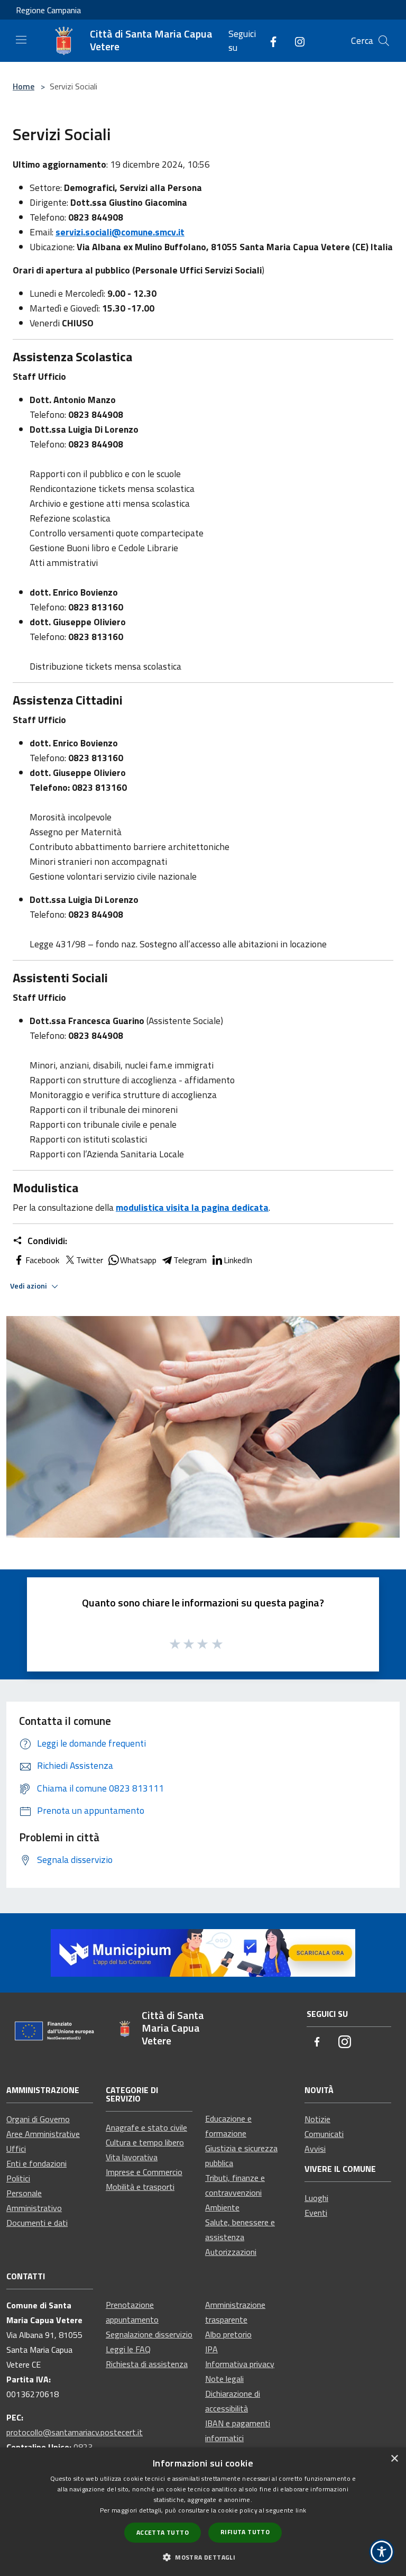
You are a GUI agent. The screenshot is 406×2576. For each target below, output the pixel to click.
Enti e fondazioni (36, 2163)
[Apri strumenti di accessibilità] (382, 2552)
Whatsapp (138, 1260)
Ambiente (222, 2207)
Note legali (224, 2379)
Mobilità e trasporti (140, 2187)
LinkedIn (238, 1260)
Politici (18, 2178)
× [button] (394, 2459)
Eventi (316, 2213)
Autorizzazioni (231, 2252)
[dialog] (203, 2512)
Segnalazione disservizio (149, 2334)
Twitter (90, 1260)
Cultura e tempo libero (145, 2142)
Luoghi (316, 2198)
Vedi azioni (29, 1286)
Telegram (190, 1260)
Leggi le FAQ (128, 2349)
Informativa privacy (240, 2364)
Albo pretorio (228, 2334)
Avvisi (315, 2149)
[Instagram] (296, 40)
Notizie (317, 2119)
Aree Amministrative (43, 2134)
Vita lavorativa (132, 2157)
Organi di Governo (38, 2119)
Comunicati (324, 2134)
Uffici (16, 2149)
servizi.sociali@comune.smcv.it (120, 232)
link (301, 2510)
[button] (203, 2557)
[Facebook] (269, 40)
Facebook (42, 1260)
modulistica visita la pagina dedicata (192, 1207)
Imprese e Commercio (144, 2172)
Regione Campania (48, 10)
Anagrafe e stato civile (146, 2127)
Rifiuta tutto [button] (245, 2532)
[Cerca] (384, 41)
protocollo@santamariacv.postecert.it (75, 2432)
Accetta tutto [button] (163, 2532)
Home (24, 86)
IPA (211, 2349)
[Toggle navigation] (21, 40)
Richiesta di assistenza (147, 2364)
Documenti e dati (37, 2223)
